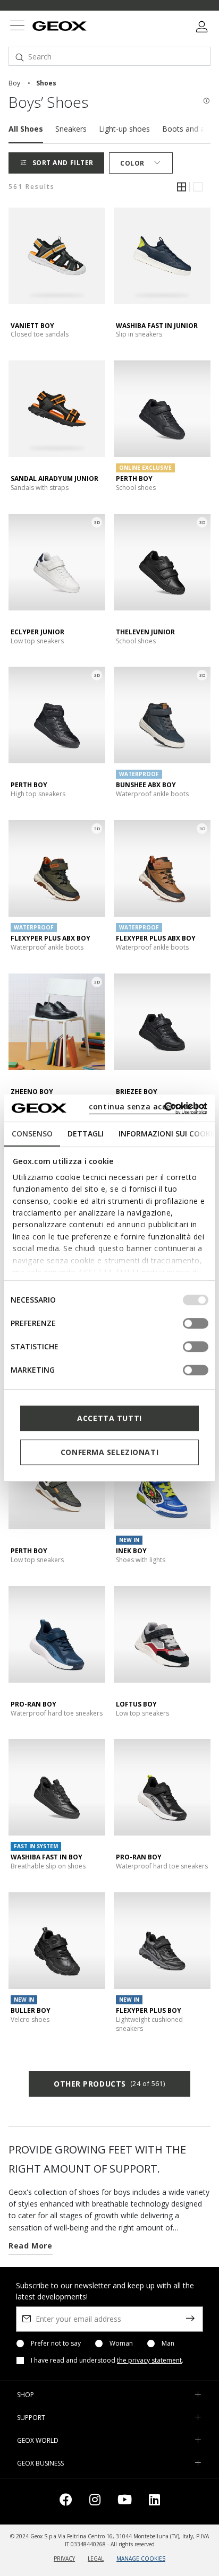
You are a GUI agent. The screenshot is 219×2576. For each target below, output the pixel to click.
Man (168, 2344)
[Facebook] (66, 2501)
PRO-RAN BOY (33, 1704)
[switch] (196, 1323)
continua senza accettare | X (148, 1106)
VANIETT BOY (32, 326)
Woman (121, 2344)
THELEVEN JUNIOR (145, 632)
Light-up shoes (124, 129)
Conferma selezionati (109, 1452)
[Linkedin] (154, 2501)
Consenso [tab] (32, 1134)
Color (132, 163)
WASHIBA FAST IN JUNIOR (157, 326)
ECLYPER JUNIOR (37, 632)
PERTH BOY (134, 479)
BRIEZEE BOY (137, 1092)
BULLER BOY (31, 2010)
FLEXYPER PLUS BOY (149, 2010)
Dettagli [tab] (86, 1134)
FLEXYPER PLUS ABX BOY (50, 938)
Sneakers (71, 129)
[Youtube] (125, 2501)
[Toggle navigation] (17, 27)
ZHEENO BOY (32, 1092)
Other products (109, 2084)
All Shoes (26, 129)
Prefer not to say (56, 2344)
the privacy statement (149, 2360)
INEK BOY (131, 1551)
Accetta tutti (109, 1418)
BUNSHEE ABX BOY (146, 785)
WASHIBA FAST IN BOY (47, 1857)
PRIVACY (64, 2558)
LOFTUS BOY (136, 1704)
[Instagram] (95, 2501)
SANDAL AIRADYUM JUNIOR (54, 479)
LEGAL (96, 2558)
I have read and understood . (107, 2360)
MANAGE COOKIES (141, 2558)
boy (14, 83)
